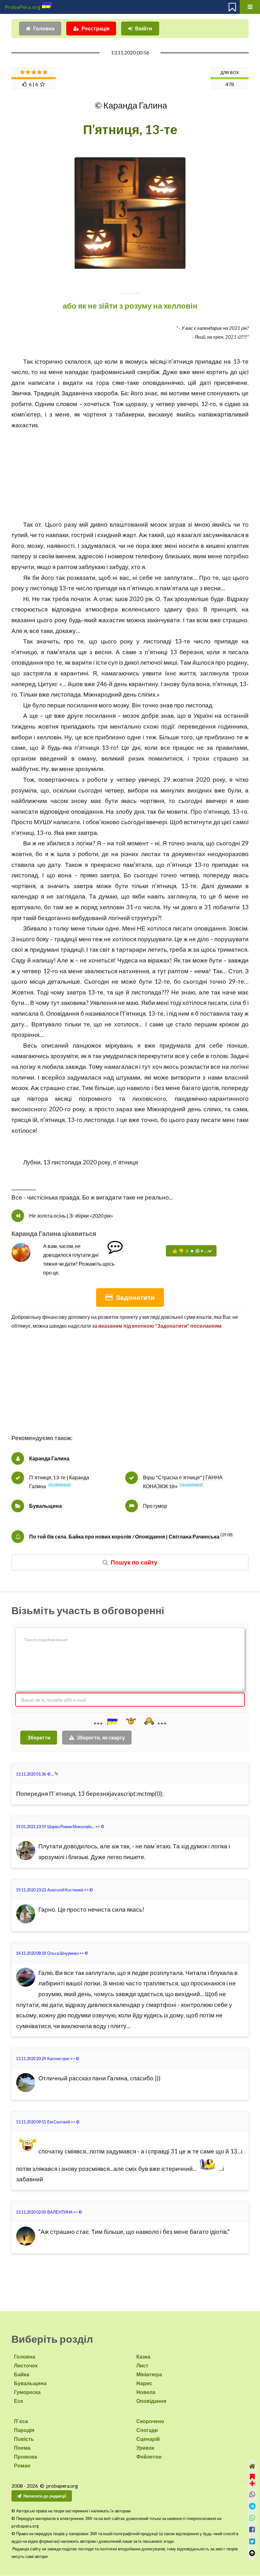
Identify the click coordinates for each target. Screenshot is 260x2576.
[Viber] (252, 2495)
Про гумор (155, 1506)
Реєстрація (95, 28)
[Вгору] (252, 2553)
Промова (26, 2457)
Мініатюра (149, 2374)
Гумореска (27, 2392)
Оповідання (151, 2401)
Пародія (24, 2430)
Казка (143, 2357)
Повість (24, 2439)
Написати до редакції (45, 2496)
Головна (44, 28)
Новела (146, 2392)
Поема (22, 2448)
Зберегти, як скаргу (101, 1737)
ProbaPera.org (23, 7)
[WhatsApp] (252, 2518)
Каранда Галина (49, 1458)
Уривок (145, 2448)
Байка (22, 2374)
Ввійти (144, 28)
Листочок (26, 2365)
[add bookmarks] (252, 2479)
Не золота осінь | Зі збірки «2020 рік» (71, 1216)
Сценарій (148, 2439)
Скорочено (150, 2421)
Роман (22, 2465)
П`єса (21, 2421)
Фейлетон (149, 2457)
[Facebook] (252, 2530)
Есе (19, 2401)
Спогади (147, 2430)
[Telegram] (252, 2506)
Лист (142, 2365)
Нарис (144, 2383)
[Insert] (112, 1721)
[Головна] (252, 2466)
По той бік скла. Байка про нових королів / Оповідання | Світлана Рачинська (124, 1536)
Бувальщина (45, 1506)
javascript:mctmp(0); (136, 1794)
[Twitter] (252, 2541)
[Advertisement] (130, 475)
